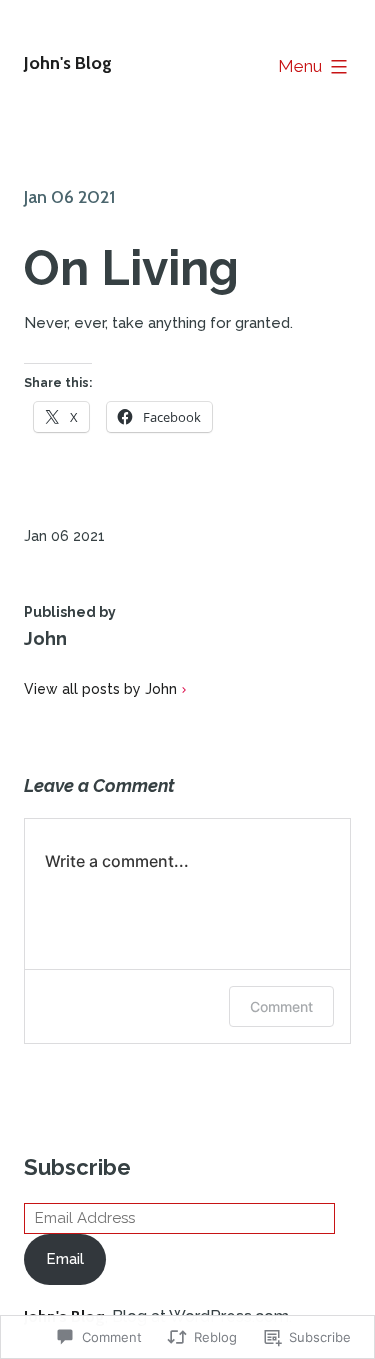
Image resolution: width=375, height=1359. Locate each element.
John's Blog (68, 63)
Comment (281, 1006)
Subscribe (77, 1167)
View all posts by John (100, 689)
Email (65, 1259)
